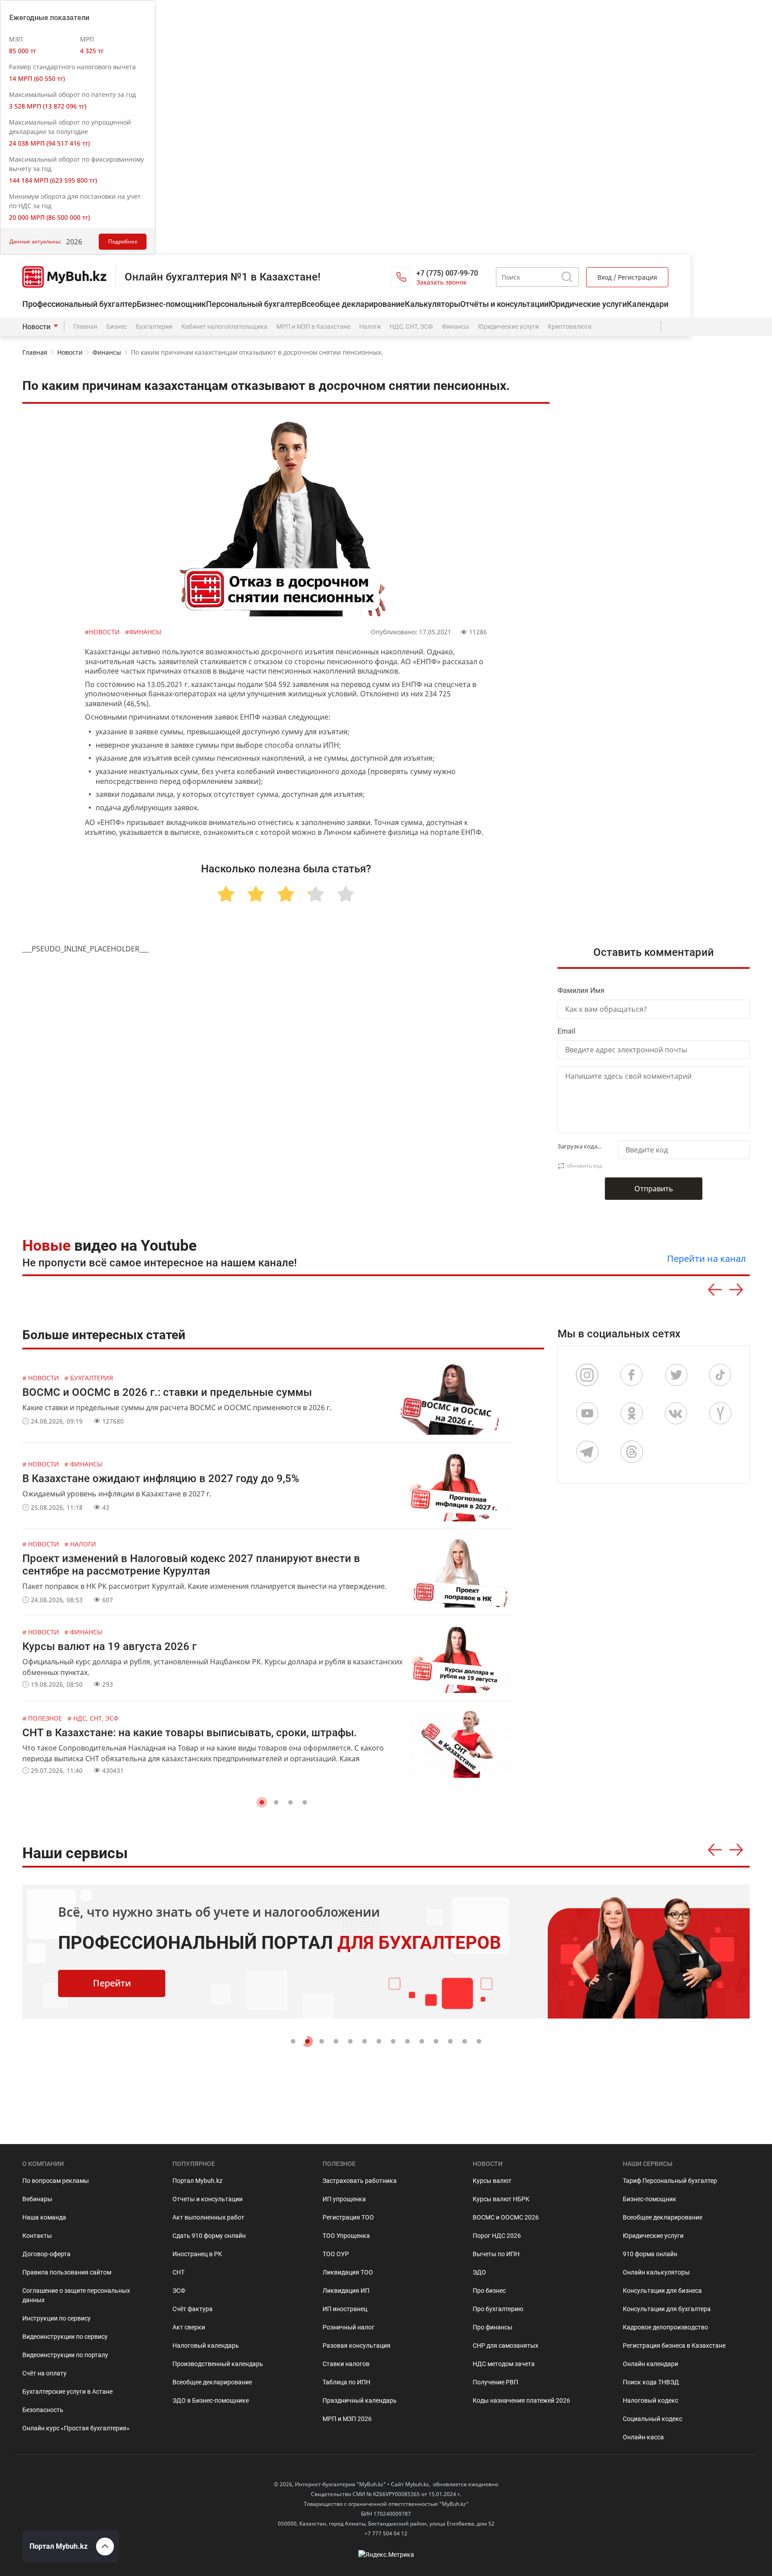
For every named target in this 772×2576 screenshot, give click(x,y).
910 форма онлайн (650, 2254)
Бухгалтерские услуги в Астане (67, 2392)
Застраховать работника (360, 2181)
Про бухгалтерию (498, 2309)
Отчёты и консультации (504, 304)
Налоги (370, 327)
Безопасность (43, 2410)
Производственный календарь (218, 2364)
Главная (85, 327)
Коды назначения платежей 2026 (521, 2400)
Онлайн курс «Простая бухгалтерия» (76, 2428)
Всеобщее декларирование (353, 304)
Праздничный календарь (360, 2400)
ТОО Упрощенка (346, 2236)
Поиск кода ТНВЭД (651, 2382)
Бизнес (117, 327)
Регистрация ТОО (348, 2217)
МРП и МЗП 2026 (347, 2419)
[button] (262, 1802)
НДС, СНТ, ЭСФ (411, 327)
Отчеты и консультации (208, 2199)
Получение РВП (495, 2382)
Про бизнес (489, 2291)
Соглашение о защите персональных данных (76, 2295)
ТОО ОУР (336, 2254)
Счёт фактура (193, 2309)
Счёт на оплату (44, 2373)
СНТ (178, 2272)
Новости (36, 327)
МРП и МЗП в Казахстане (313, 327)
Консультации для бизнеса (662, 2291)
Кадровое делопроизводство (665, 2327)
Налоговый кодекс (650, 2400)
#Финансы (143, 632)
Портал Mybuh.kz (197, 2181)
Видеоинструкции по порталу (65, 2355)
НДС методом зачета (504, 2364)
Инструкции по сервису (57, 2318)
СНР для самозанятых (506, 2346)
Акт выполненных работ (208, 2217)
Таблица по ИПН (346, 2382)
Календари (648, 304)
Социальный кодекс (652, 2419)
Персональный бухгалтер (254, 304)
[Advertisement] (661, 563)
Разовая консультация (357, 2346)
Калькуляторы (432, 304)
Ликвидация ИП (346, 2291)
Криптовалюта (570, 327)
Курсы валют (492, 2181)
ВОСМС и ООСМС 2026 (506, 2217)
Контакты (37, 2236)
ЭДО (479, 2272)
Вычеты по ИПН (496, 2254)
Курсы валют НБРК (501, 2199)
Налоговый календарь (206, 2346)
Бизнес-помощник (171, 304)
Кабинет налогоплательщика (224, 327)
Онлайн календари (650, 2364)
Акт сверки (189, 2327)
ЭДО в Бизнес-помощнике (211, 2400)
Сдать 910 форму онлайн (209, 2236)
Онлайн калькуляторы (656, 2272)
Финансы (455, 327)
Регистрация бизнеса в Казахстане (674, 2346)
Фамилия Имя (581, 991)
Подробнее (123, 241)
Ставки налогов (346, 2364)
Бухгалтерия (154, 327)
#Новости (103, 632)
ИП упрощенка (344, 2199)
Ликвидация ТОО (348, 2272)
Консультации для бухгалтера (667, 2309)
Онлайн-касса (643, 2437)
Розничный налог (348, 2327)
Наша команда (44, 2217)
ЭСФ (179, 2291)
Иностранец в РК (197, 2254)
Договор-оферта (46, 2254)
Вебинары (37, 2199)
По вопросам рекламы (56, 2181)
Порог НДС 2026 (497, 2236)
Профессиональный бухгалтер (80, 304)
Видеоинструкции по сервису (65, 2337)
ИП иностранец (345, 2309)
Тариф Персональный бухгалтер (670, 2181)
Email (566, 1031)
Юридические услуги (588, 304)
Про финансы (493, 2327)
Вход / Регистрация (627, 277)
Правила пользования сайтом (67, 2272)
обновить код (584, 1166)
